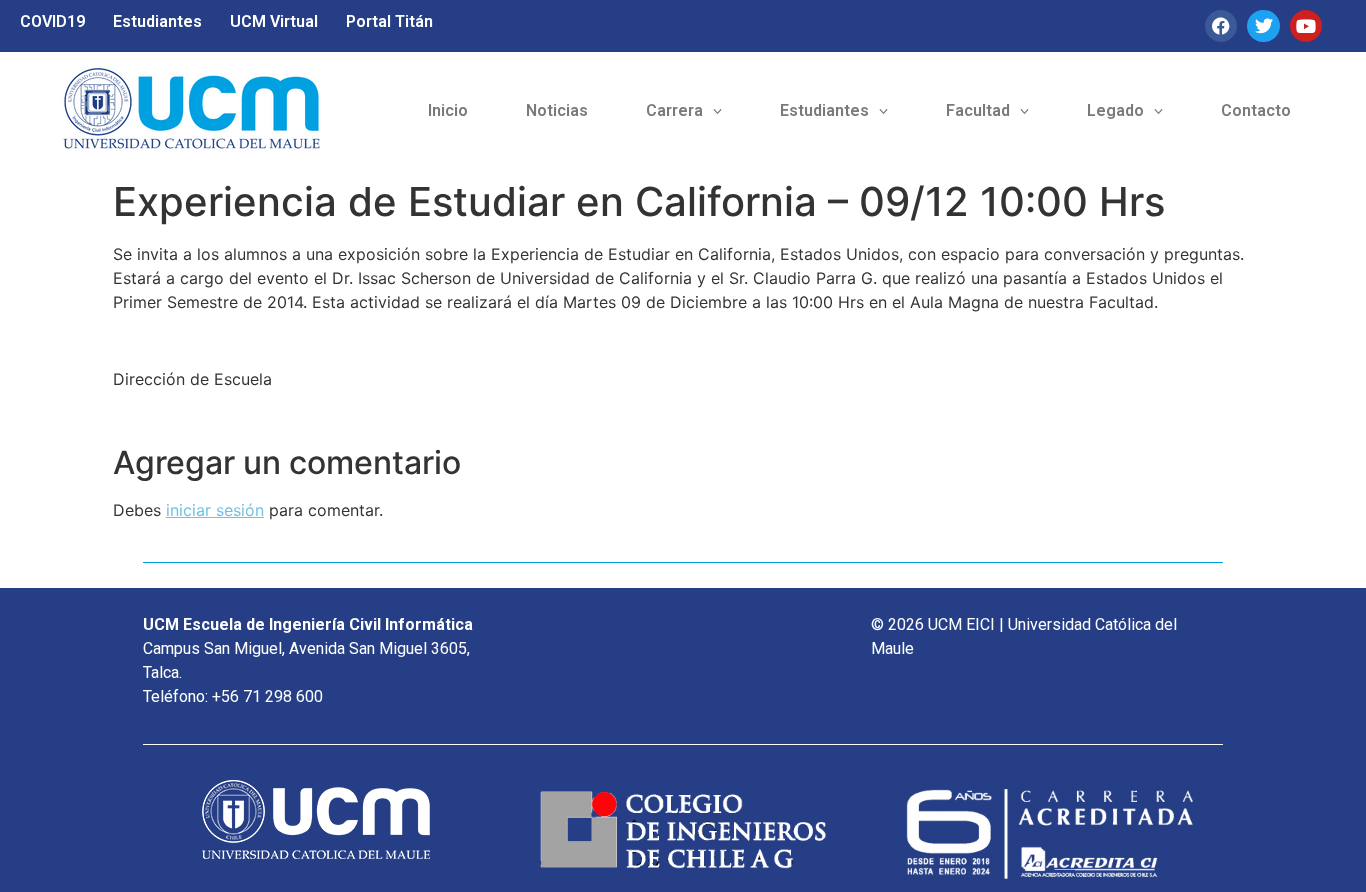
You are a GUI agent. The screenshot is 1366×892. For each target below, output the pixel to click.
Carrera (674, 110)
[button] (684, 111)
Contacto (1256, 110)
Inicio (448, 110)
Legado (1115, 110)
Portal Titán (389, 21)
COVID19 (52, 21)
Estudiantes (157, 21)
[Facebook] (1221, 26)
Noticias (557, 110)
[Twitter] (1263, 26)
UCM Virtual (274, 21)
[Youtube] (1306, 26)
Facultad (978, 110)
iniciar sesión (215, 510)
